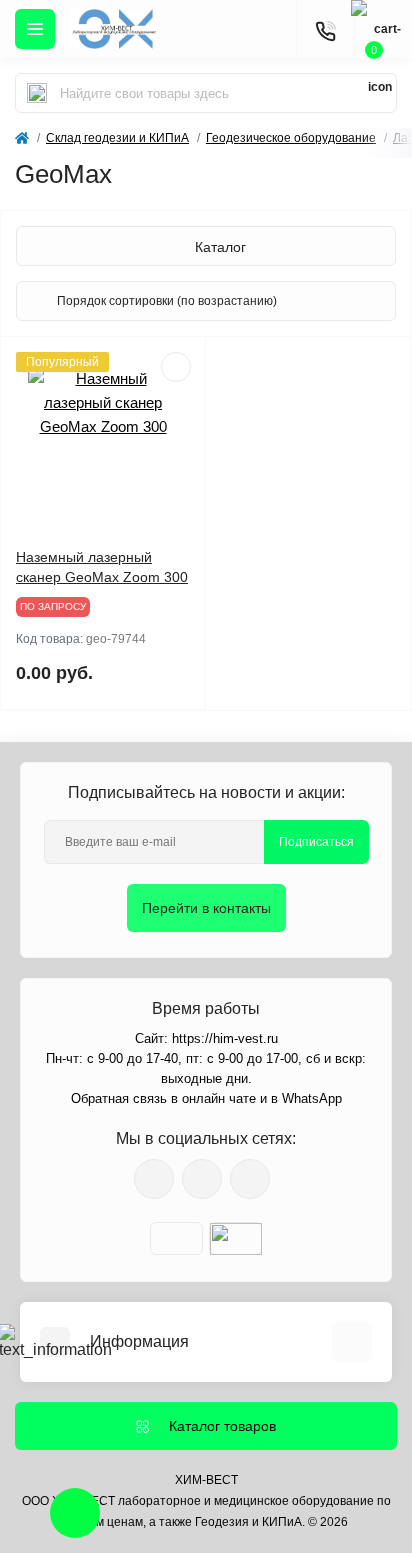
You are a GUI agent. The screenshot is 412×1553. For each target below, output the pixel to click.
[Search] (37, 93)
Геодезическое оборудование (291, 138)
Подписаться (316, 842)
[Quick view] (176, 367)
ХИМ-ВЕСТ (206, 1480)
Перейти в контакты (206, 908)
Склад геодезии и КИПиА (117, 138)
